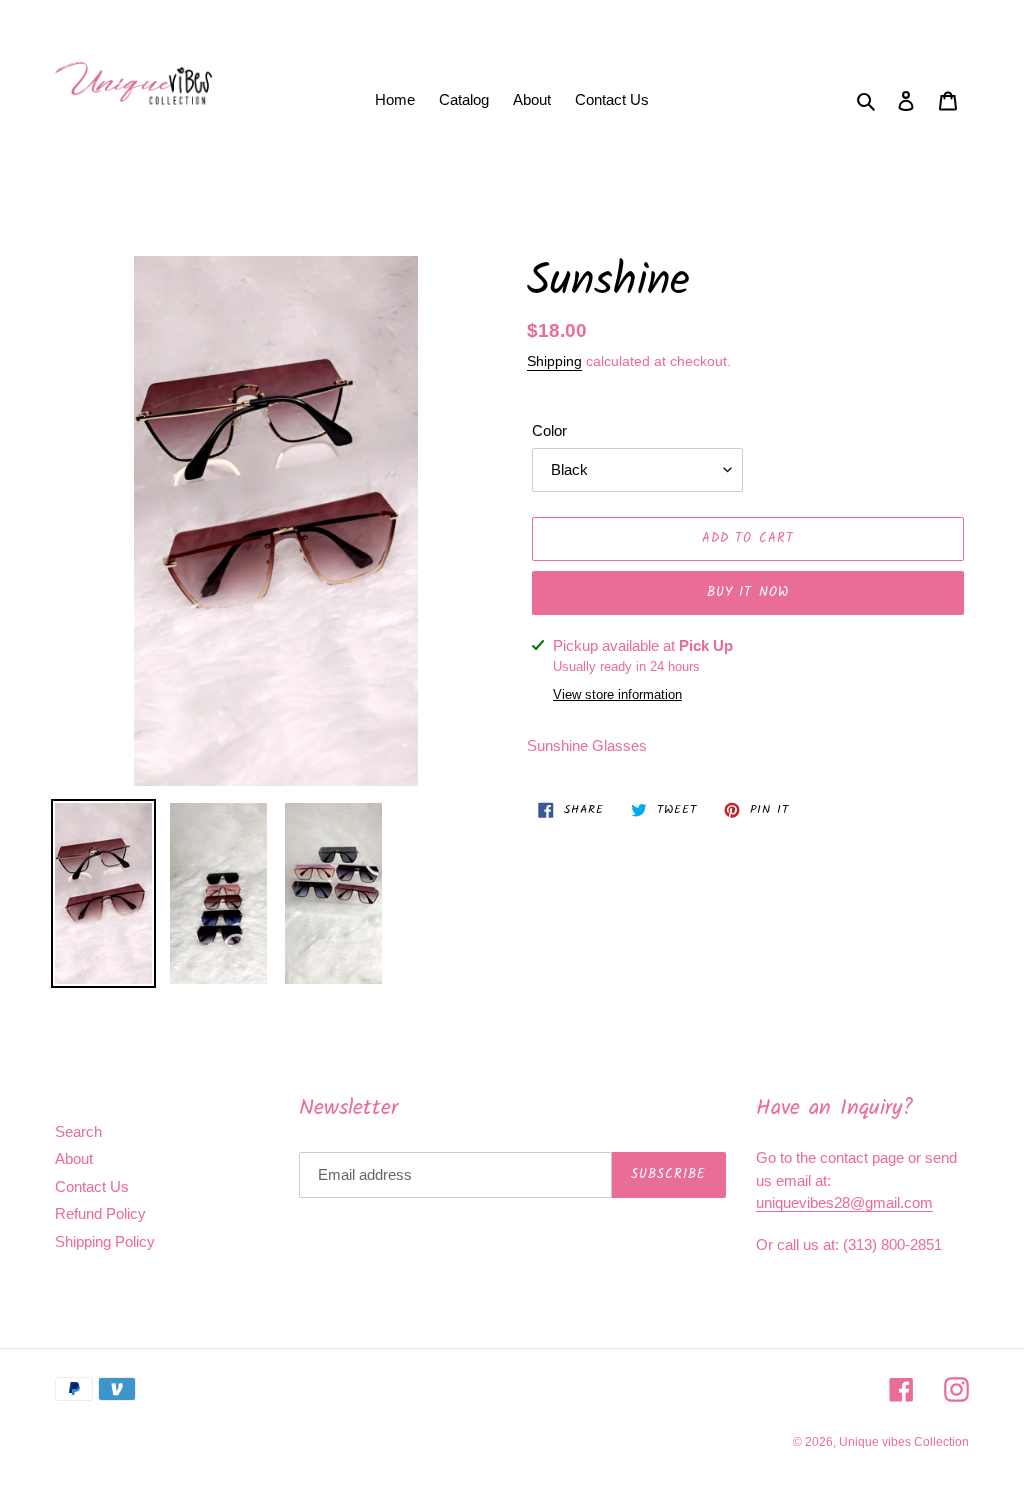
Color (549, 430)
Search (78, 1131)
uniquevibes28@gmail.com (844, 1202)
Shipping (554, 361)
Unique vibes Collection (904, 1442)
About (74, 1158)
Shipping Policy (105, 1241)
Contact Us (92, 1186)
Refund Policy (100, 1213)
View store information (617, 694)
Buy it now (747, 592)
